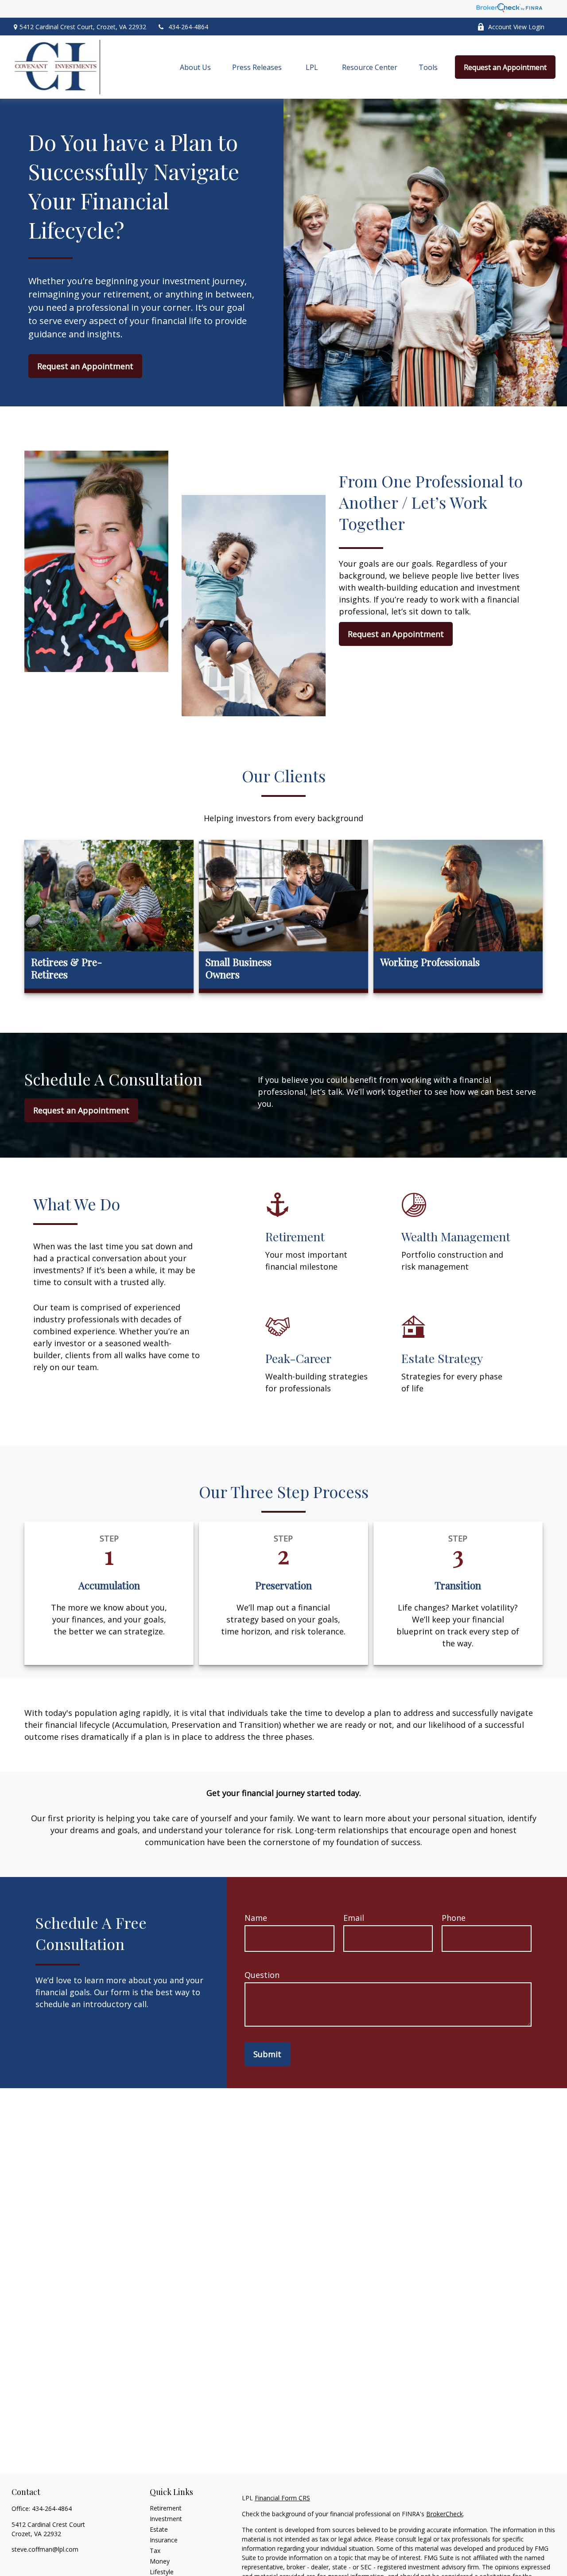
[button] (195, 67)
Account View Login (516, 27)
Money (160, 2561)
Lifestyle (162, 2572)
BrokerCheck (445, 2514)
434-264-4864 (188, 27)
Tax (155, 2551)
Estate (159, 2529)
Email (354, 1918)
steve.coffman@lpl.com (45, 2549)
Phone (454, 1918)
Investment (166, 2519)
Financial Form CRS (282, 2498)
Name (256, 1918)
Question (262, 1975)
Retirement (166, 2508)
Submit (267, 2054)
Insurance (164, 2540)
